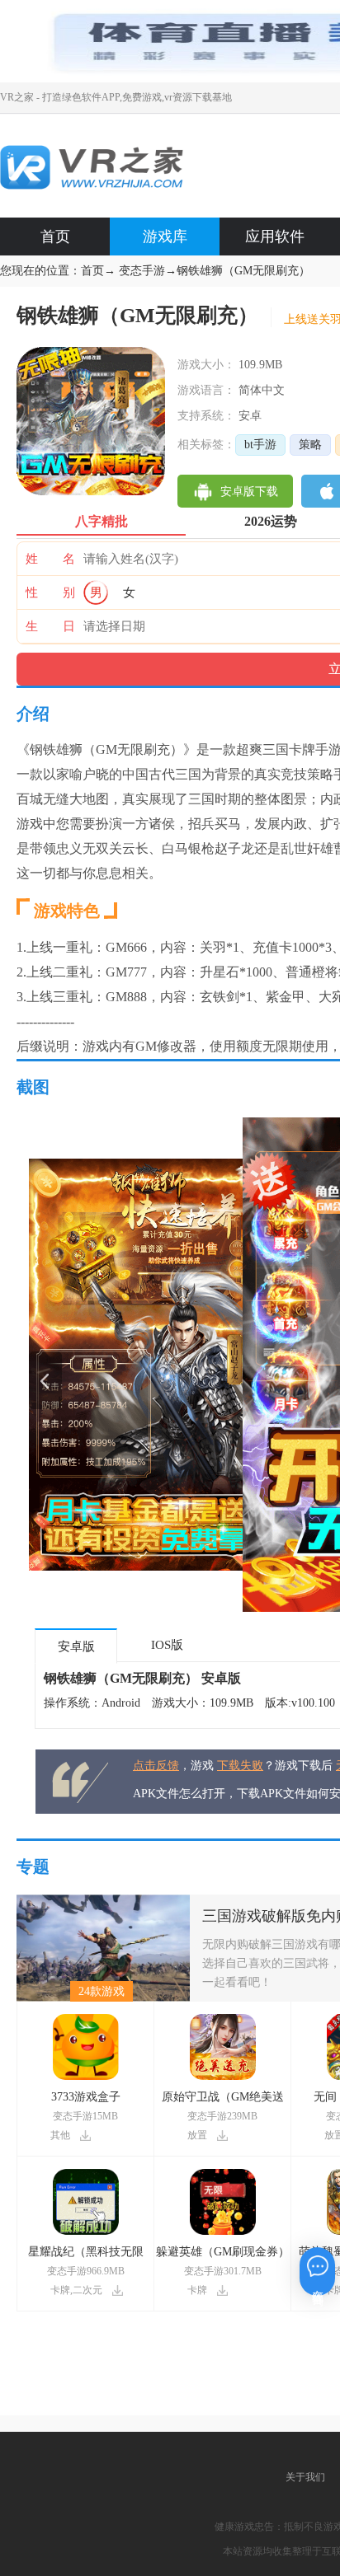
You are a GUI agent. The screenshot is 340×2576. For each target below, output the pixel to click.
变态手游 (142, 271)
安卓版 (76, 1646)
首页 (55, 237)
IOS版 (167, 1645)
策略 (310, 445)
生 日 (50, 626)
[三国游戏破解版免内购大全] (103, 1901)
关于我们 (305, 2477)
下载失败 (240, 1766)
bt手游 (260, 445)
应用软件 (275, 237)
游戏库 (165, 237)
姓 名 (50, 559)
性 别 (50, 592)
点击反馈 (156, 1766)
